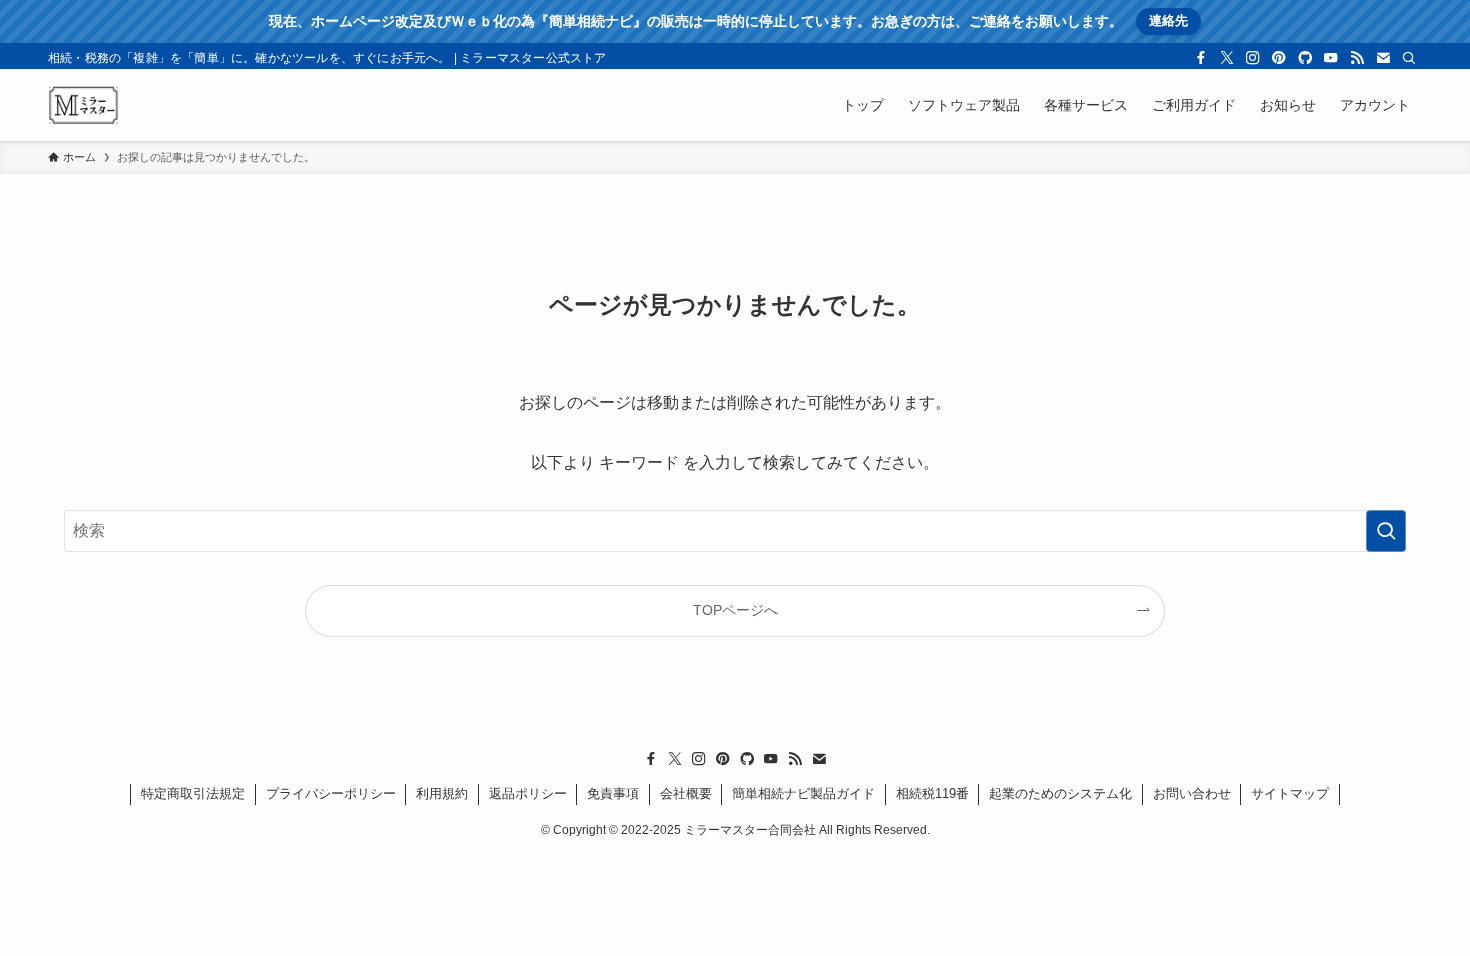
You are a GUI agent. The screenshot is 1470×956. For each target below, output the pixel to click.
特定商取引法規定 (193, 793)
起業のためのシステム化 (1060, 793)
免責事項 (613, 793)
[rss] (1357, 58)
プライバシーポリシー (331, 793)
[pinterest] (1279, 58)
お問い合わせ (1192, 793)
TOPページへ (735, 610)
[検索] (1409, 58)
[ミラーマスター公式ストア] (83, 105)
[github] (1305, 58)
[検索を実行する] (1386, 531)
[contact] (1383, 58)
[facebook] (1201, 58)
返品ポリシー (528, 793)
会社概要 (686, 793)
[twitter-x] (1227, 58)
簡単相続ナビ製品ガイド (803, 793)
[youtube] (1331, 58)
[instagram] (1253, 58)
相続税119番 (932, 793)
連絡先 (1168, 20)
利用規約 (442, 793)
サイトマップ (1290, 793)
